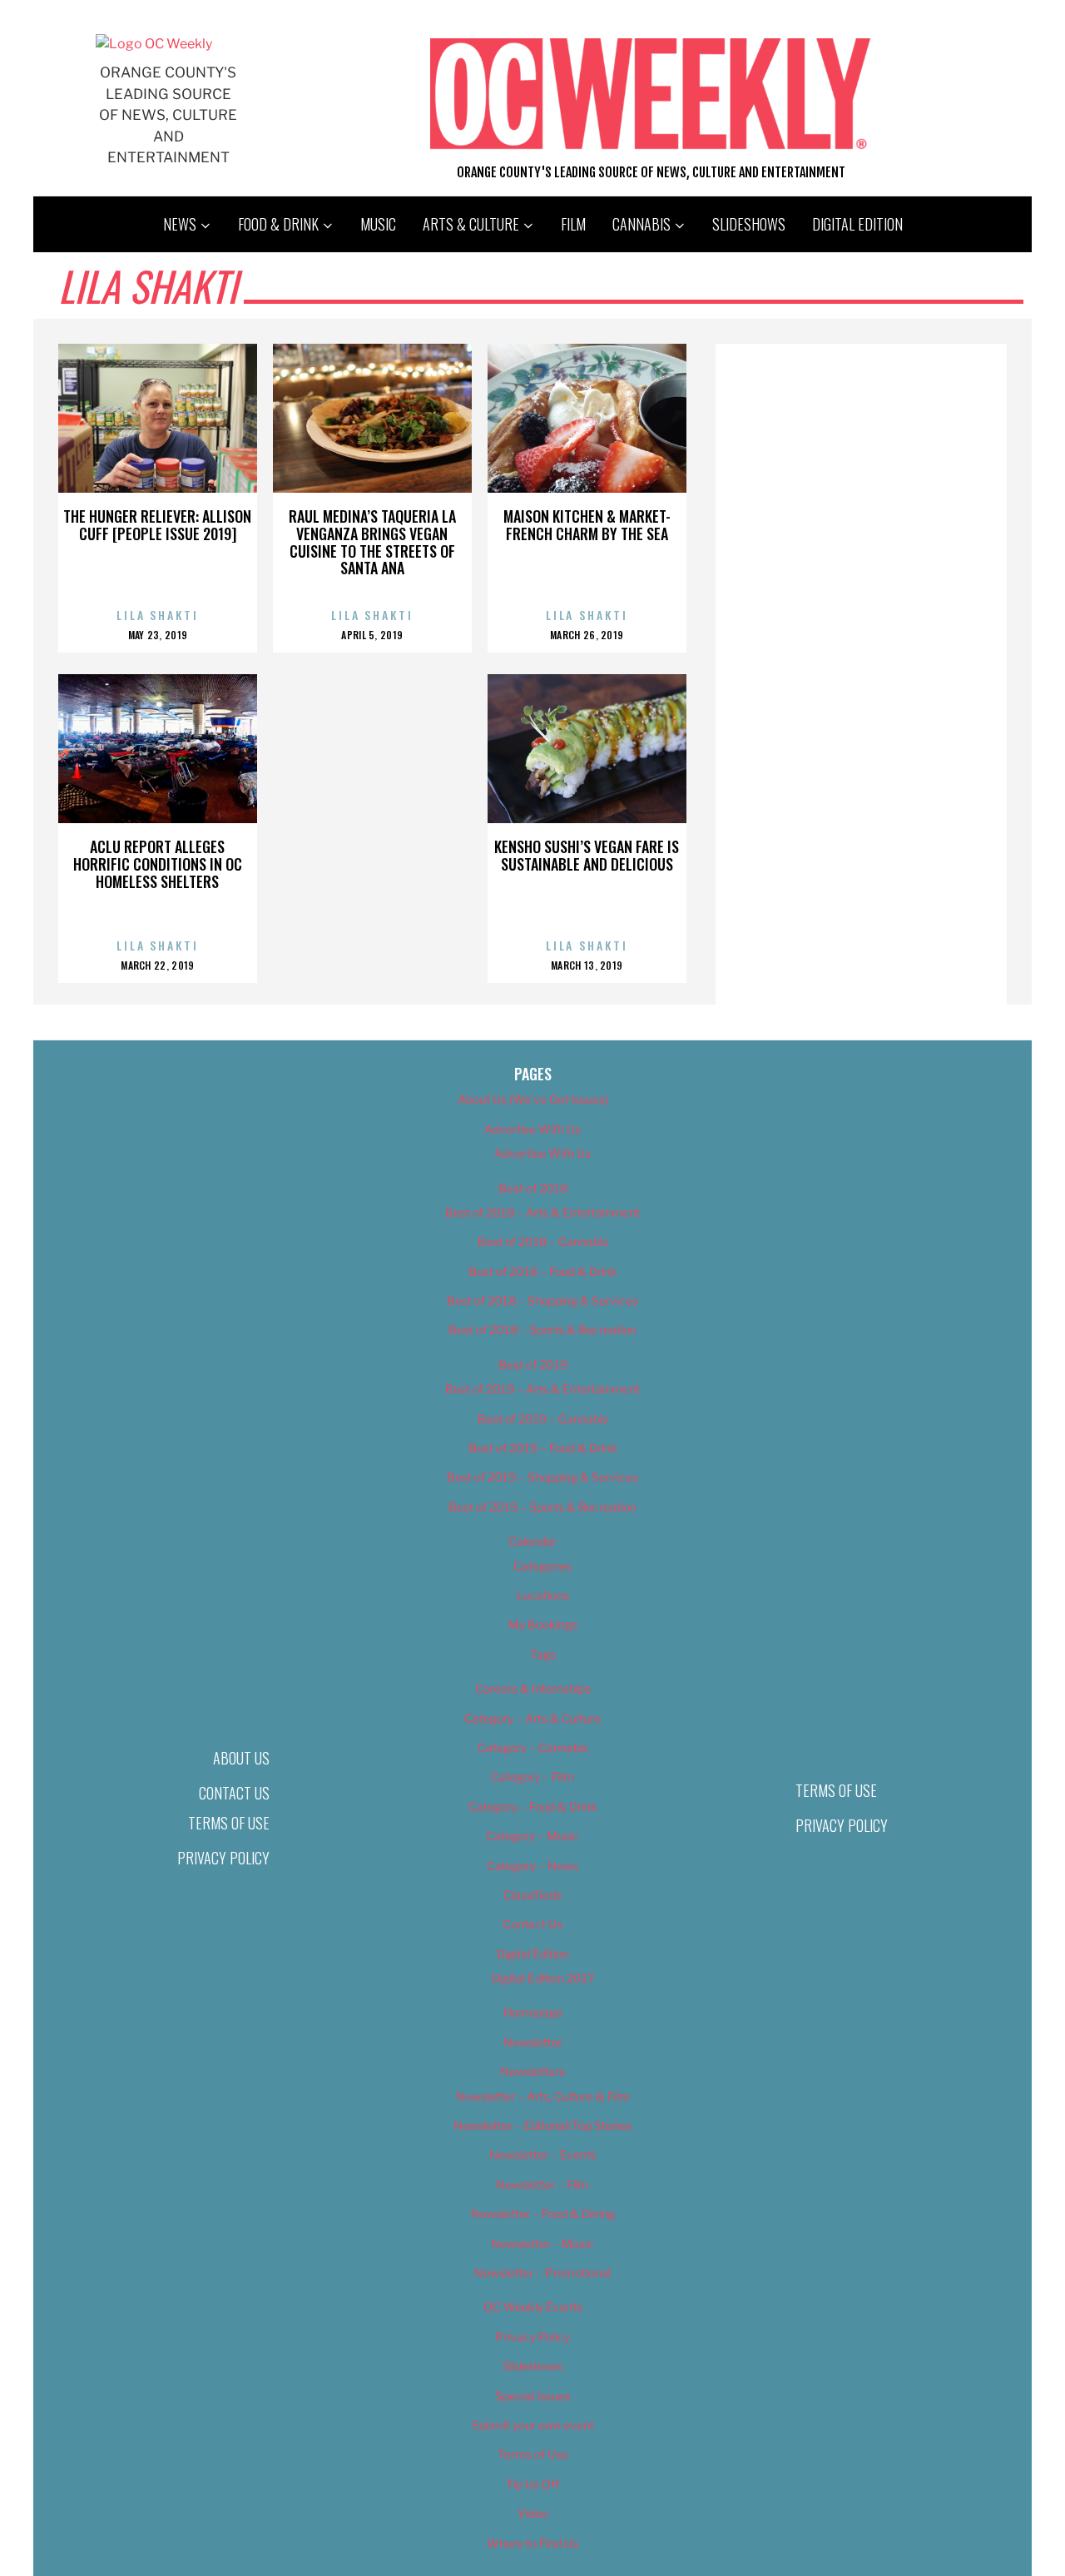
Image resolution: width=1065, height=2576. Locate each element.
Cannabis (641, 224)
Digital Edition (857, 224)
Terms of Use (229, 1823)
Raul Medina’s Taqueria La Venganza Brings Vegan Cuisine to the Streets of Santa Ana (372, 542)
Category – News (532, 1866)
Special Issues (533, 2396)
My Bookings (543, 1624)
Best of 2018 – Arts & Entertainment (542, 1212)
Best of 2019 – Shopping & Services (542, 1477)
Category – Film (532, 1777)
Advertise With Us (532, 1129)
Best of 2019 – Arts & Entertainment (542, 1389)
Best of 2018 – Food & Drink (543, 1271)
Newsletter (533, 2042)
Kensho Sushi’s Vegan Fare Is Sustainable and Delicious (587, 855)
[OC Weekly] (154, 44)
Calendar (532, 1541)
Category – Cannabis (533, 1747)
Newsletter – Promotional (542, 2273)
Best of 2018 (533, 1188)
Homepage (533, 2012)
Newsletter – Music (542, 2243)
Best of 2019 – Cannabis (543, 1419)
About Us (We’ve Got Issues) (533, 1099)
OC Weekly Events (533, 2307)
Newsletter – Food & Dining (543, 2214)
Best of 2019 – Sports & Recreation (542, 1507)
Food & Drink (278, 224)
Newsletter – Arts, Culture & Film (543, 2096)
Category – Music (532, 1836)
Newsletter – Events (543, 2154)
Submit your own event (533, 2425)
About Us (241, 1758)
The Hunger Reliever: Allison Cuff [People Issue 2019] (157, 525)
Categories (542, 1566)
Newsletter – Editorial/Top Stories (542, 2125)
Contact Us (234, 1793)
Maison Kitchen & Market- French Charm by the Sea (587, 525)
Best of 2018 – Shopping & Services (542, 1300)
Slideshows (749, 224)
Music (378, 224)
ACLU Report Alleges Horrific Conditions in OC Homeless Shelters (158, 864)
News (180, 224)
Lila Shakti (158, 615)
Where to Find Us (532, 2543)
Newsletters (532, 2071)
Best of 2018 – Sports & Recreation (542, 1330)
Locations (543, 1595)
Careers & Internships (533, 1688)
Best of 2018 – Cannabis (543, 1241)
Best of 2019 (533, 1365)
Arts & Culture (471, 224)
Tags (543, 1654)
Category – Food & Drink (533, 1807)
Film (573, 224)
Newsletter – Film (542, 2184)
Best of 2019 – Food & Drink (543, 1448)
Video (533, 2513)
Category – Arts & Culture (532, 1718)
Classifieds (532, 1895)
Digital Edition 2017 (543, 1978)
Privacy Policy (223, 1858)
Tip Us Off (532, 2484)
